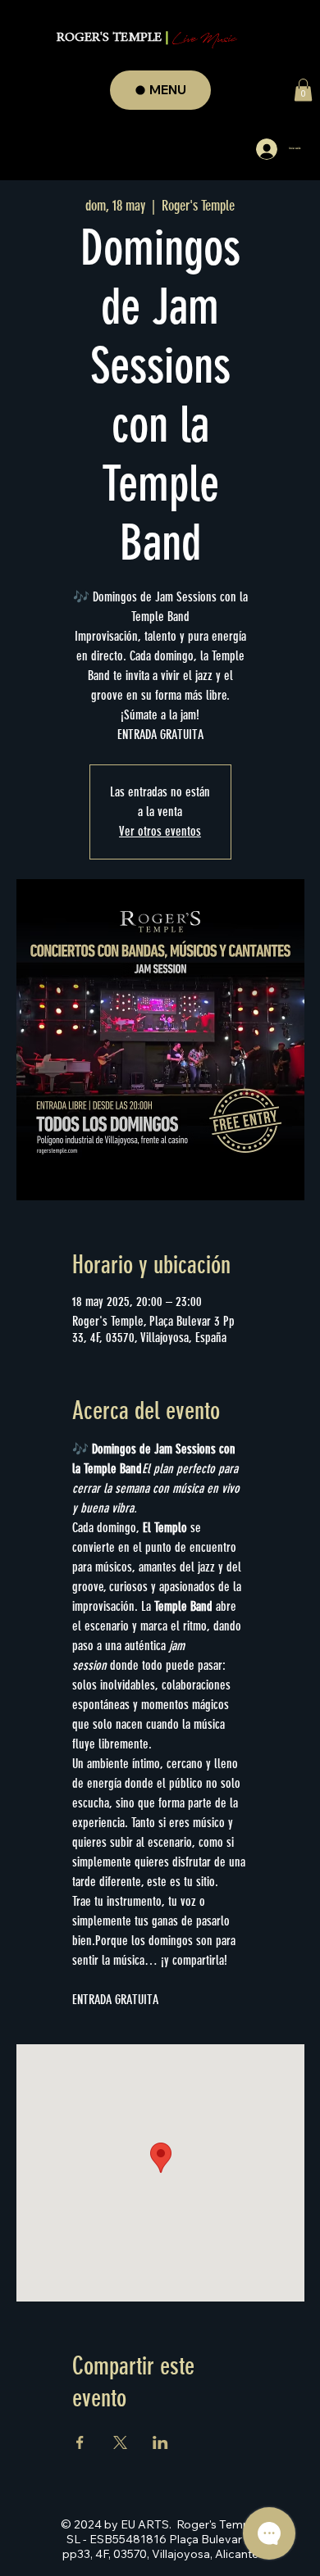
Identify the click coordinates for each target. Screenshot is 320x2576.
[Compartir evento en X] (120, 2442)
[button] (303, 90)
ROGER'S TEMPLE (146, 38)
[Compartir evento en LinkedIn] (160, 2442)
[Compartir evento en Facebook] (80, 2442)
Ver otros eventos (160, 831)
